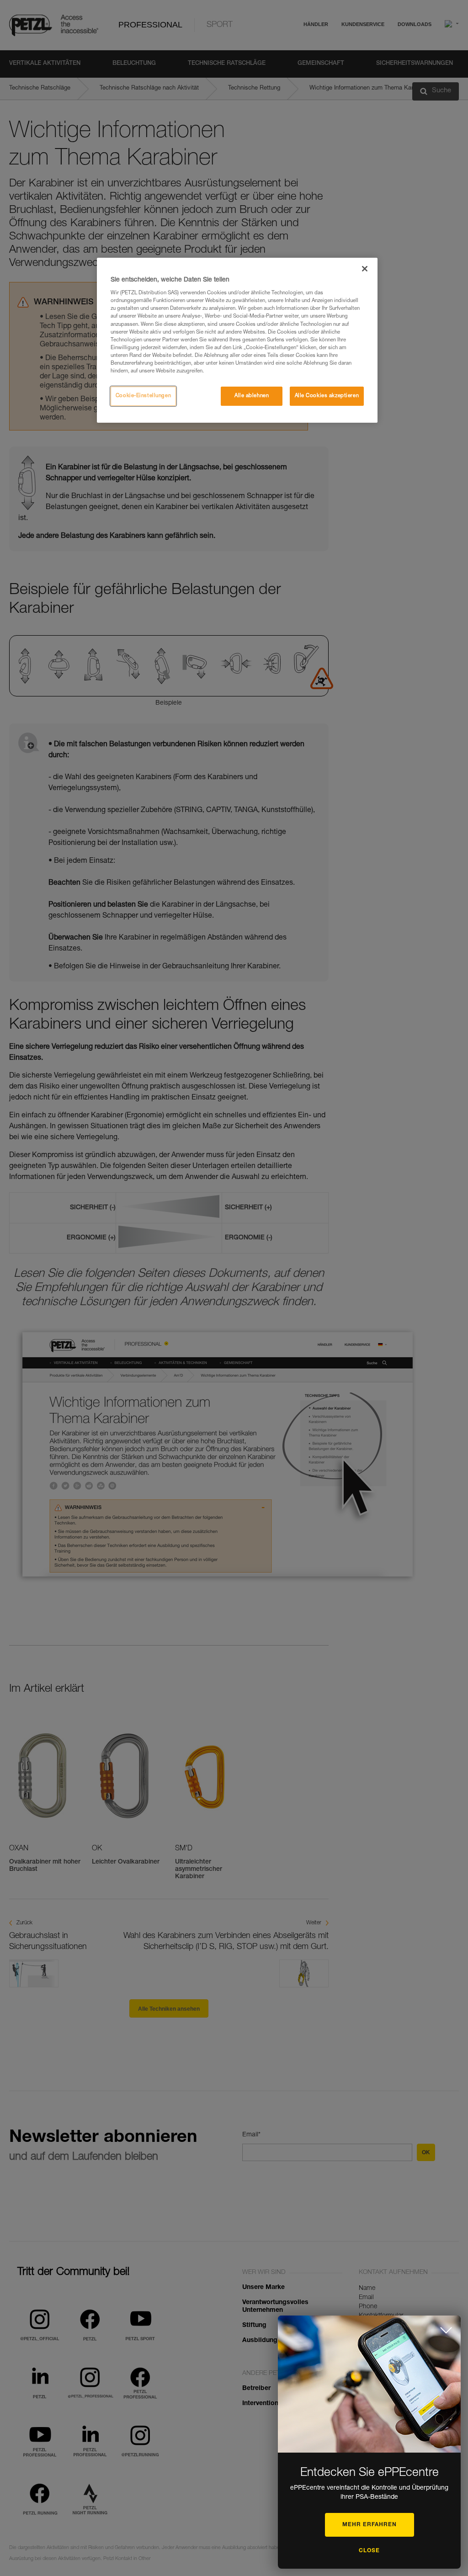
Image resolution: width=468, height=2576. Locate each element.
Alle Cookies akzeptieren (327, 396)
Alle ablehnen (252, 396)
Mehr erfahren (370, 2525)
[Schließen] (365, 269)
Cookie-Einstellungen (143, 396)
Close (369, 2551)
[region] (237, 340)
